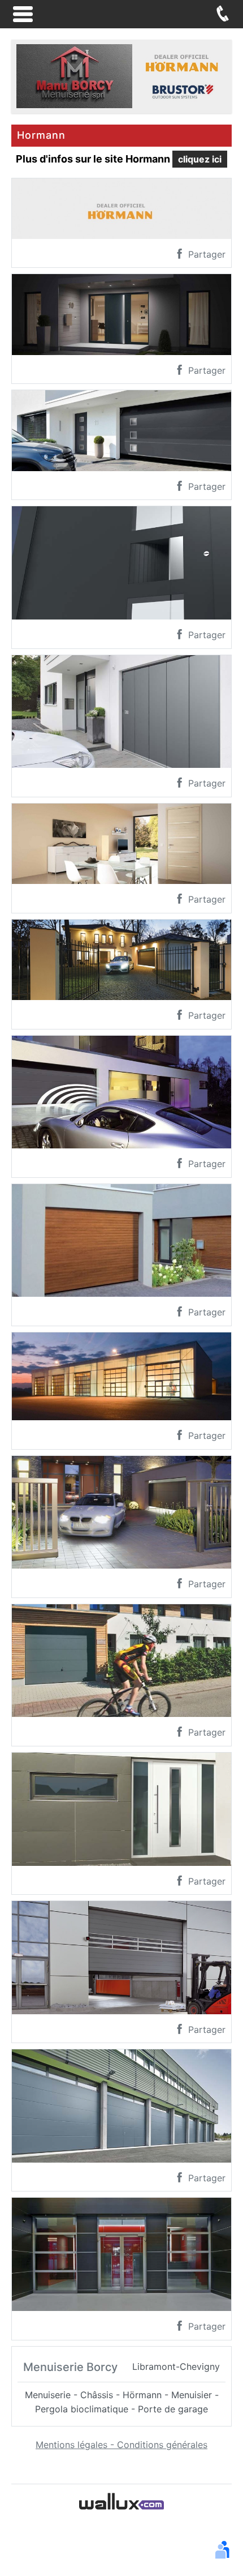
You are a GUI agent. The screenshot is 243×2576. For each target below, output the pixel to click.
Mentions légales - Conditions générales (121, 2445)
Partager (205, 254)
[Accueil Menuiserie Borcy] (121, 75)
